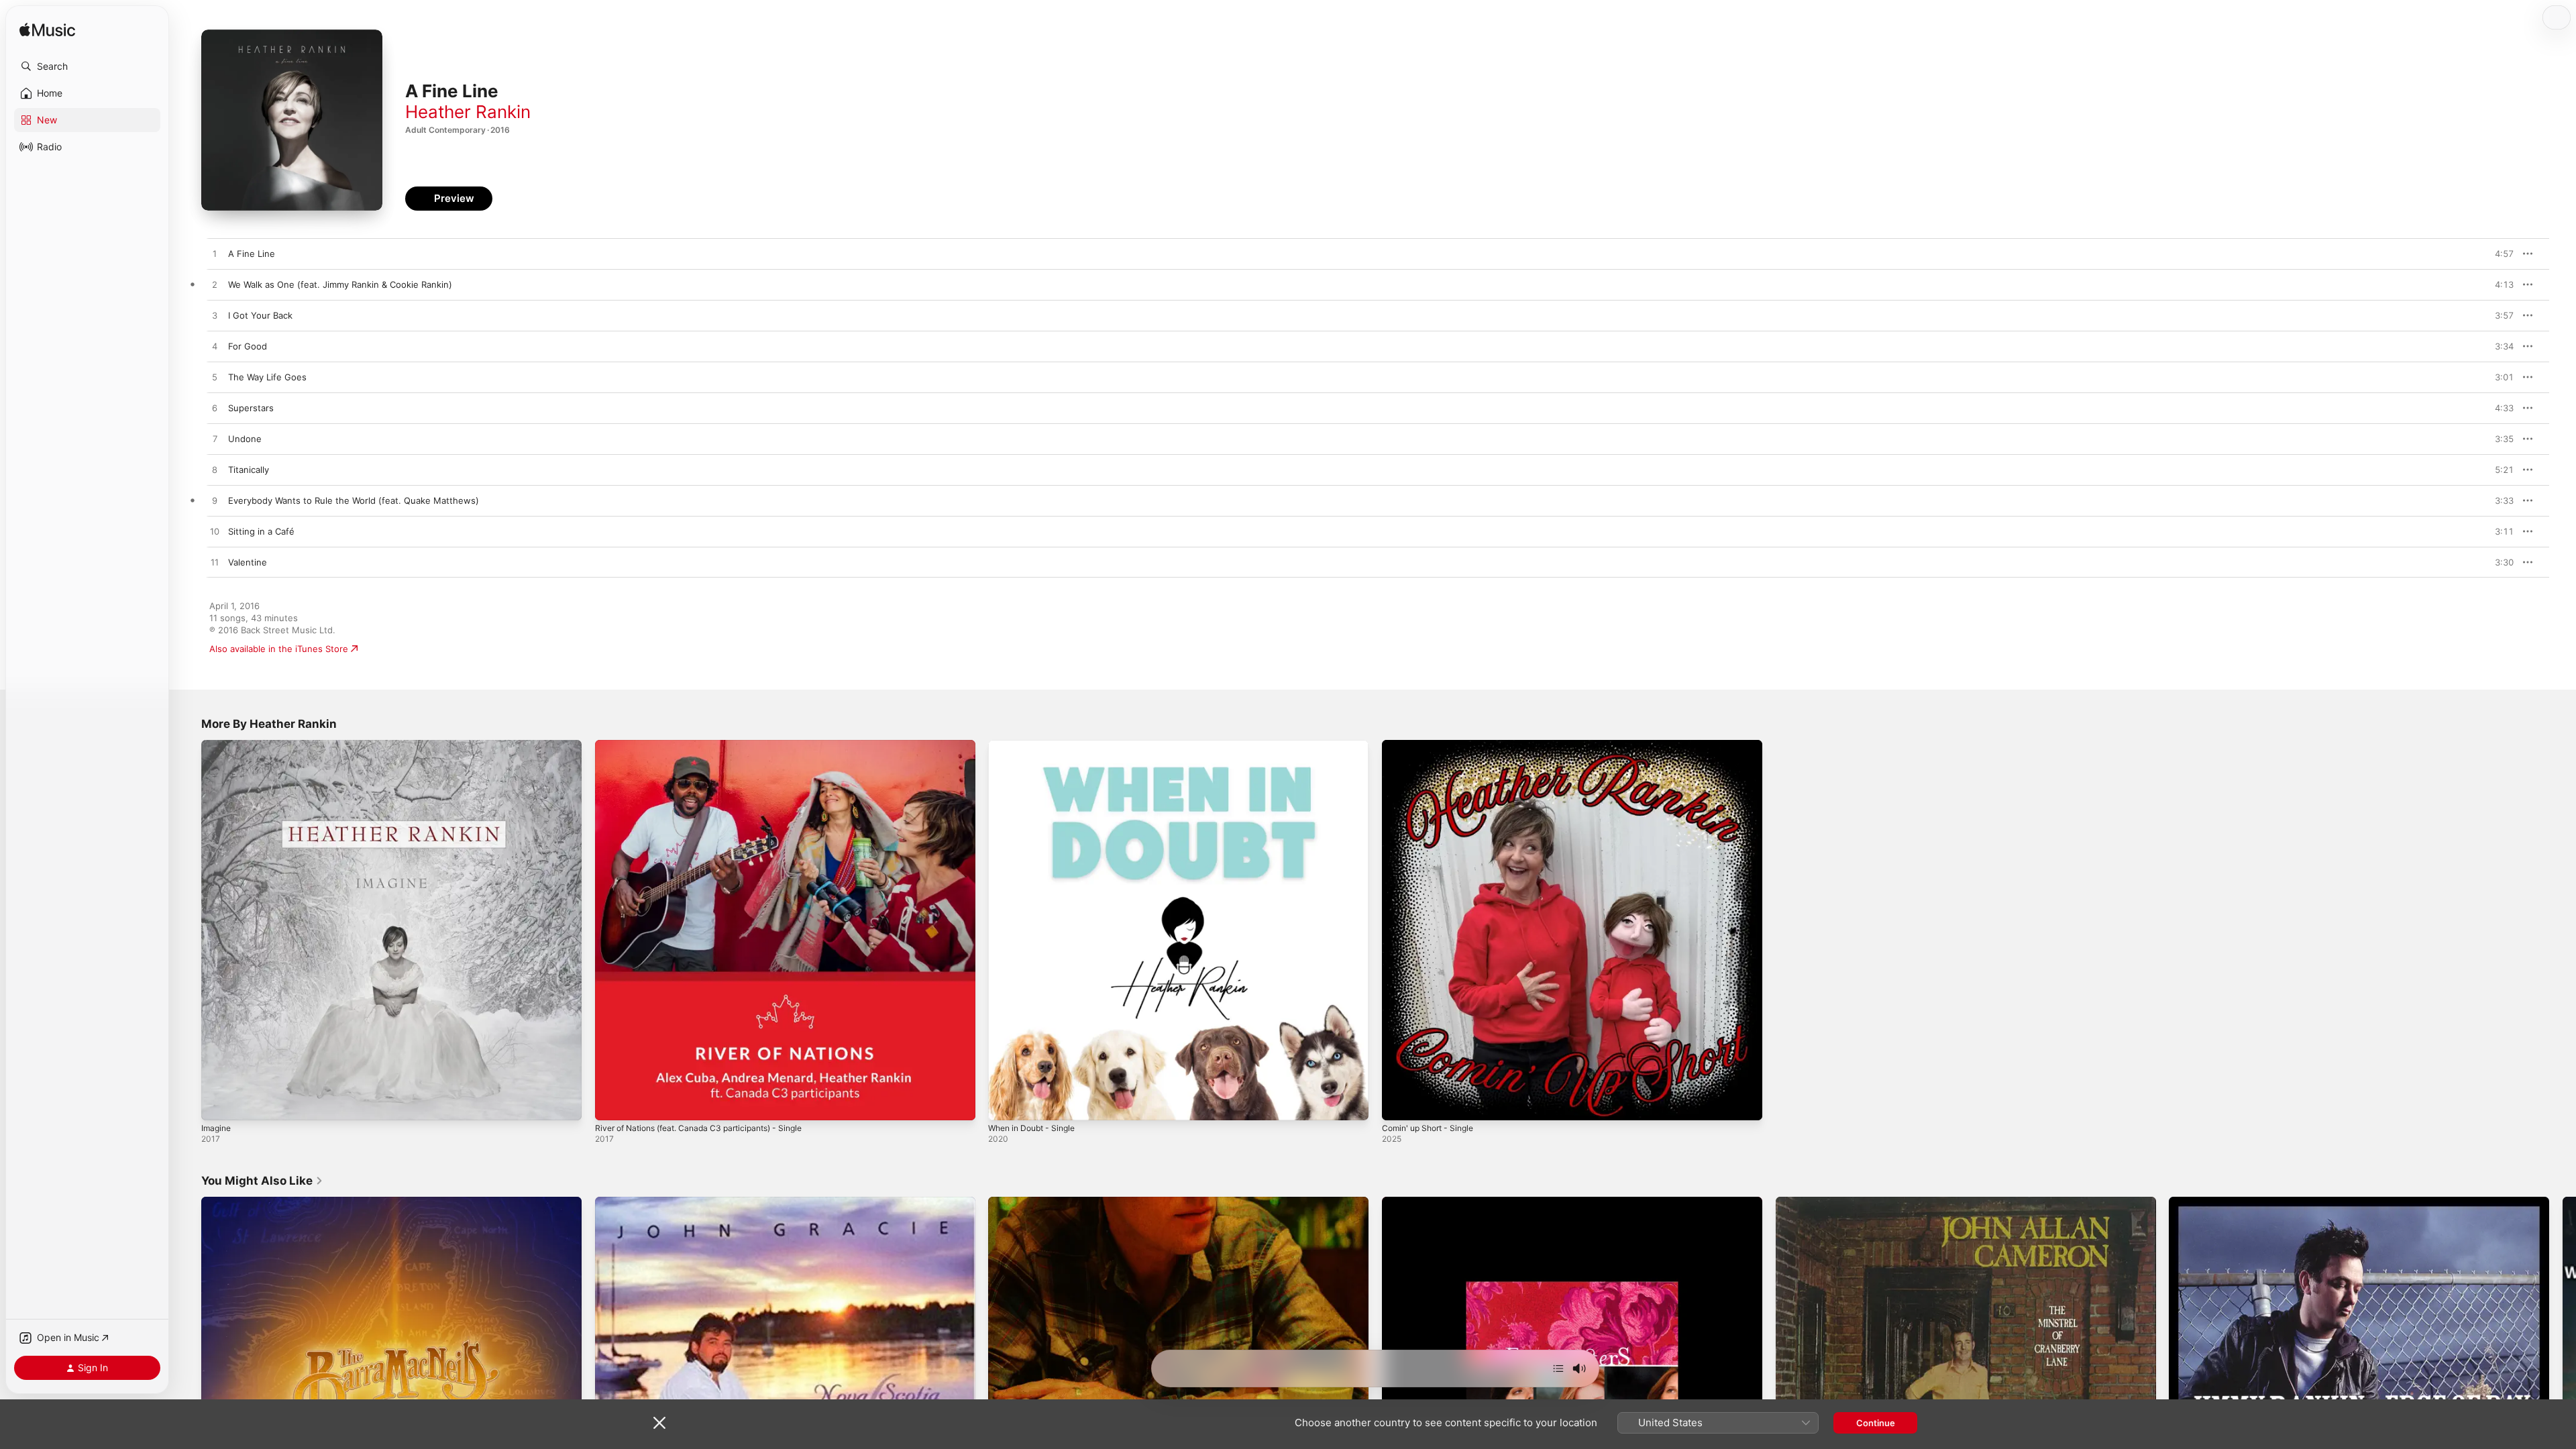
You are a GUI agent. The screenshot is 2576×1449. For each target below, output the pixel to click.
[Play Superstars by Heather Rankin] (215, 409)
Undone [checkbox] (245, 439)
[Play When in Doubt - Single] (1005, 1104)
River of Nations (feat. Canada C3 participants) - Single (710, 745)
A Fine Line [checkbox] (252, 254)
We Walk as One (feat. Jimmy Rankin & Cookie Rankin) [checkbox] (340, 284)
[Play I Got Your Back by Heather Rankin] (215, 316)
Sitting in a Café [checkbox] (261, 531)
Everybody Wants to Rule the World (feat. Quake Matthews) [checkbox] (354, 500)
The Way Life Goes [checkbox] (267, 377)
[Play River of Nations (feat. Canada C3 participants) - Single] (612, 1104)
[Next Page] (2563, 1387)
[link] (262, 1181)
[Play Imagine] (218, 1104)
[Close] (659, 1423)
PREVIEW (2499, 254)
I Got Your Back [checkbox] (260, 315)
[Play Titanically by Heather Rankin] (215, 470)
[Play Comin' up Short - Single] (1399, 1104)
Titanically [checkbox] (249, 470)
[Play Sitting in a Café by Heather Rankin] (215, 532)
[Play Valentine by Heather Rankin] (215, 563)
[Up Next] (1558, 1368)
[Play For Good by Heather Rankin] (215, 347)
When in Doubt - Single (1037, 745)
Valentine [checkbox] (248, 562)
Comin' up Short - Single (1433, 745)
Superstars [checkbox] (251, 408)
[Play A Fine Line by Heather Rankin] (215, 254)
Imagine (217, 745)
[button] (87, 66)
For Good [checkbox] (248, 346)
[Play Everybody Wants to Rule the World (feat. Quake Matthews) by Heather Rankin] (215, 501)
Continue (1876, 1423)
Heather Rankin (468, 112)
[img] (47, 31)
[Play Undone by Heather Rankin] (215, 439)
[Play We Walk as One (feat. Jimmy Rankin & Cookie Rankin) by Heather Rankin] (215, 285)
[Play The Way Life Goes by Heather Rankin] (215, 378)
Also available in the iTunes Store (279, 649)
